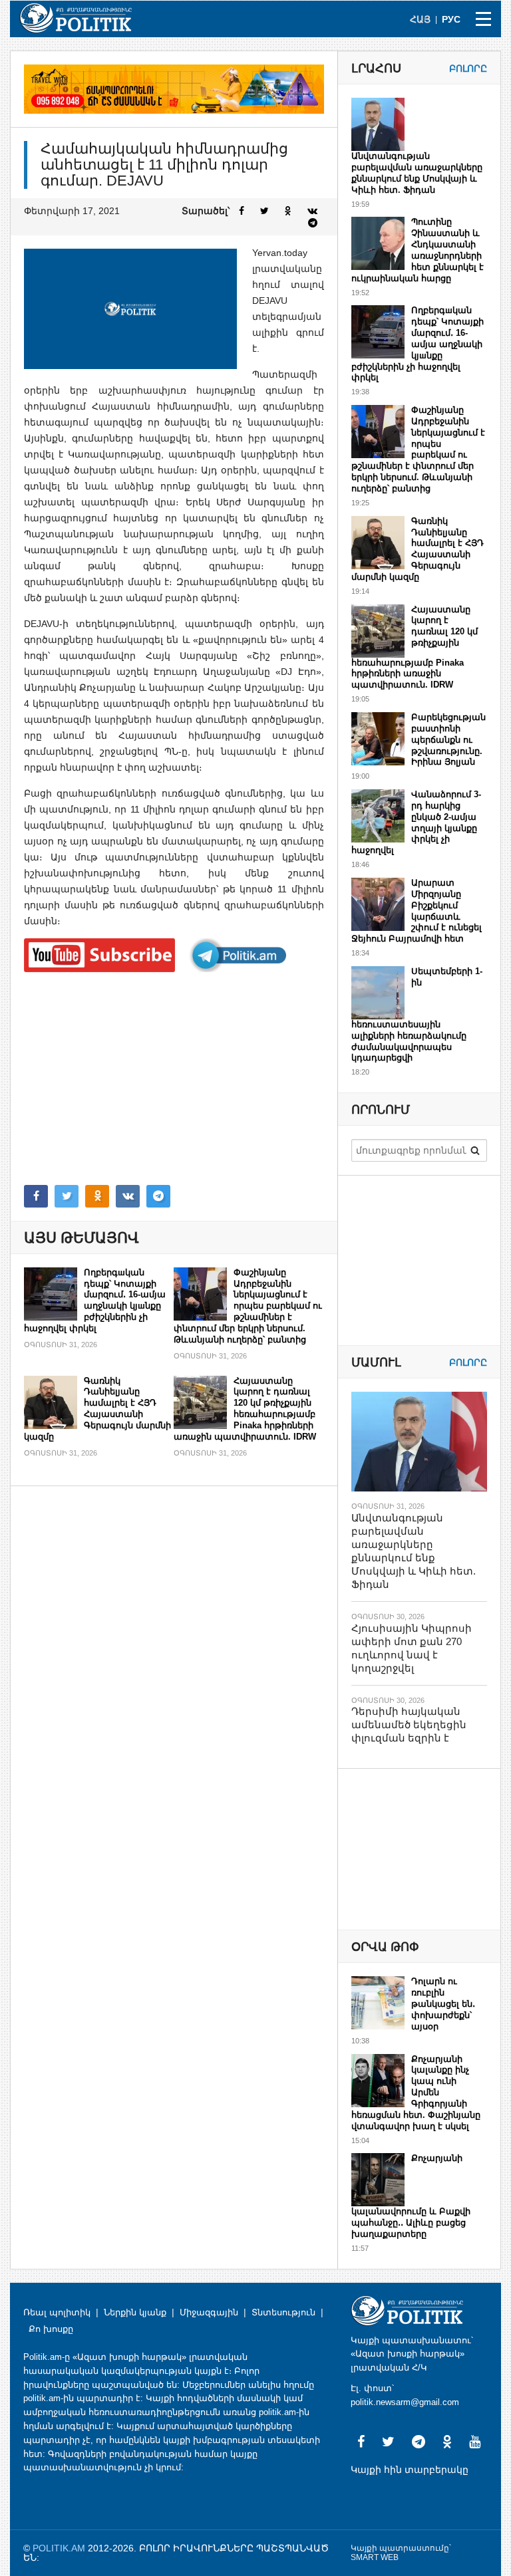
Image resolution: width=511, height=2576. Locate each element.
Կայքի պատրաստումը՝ (401, 2548)
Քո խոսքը (51, 2329)
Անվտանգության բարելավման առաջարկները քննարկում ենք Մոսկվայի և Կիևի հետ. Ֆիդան (417, 173)
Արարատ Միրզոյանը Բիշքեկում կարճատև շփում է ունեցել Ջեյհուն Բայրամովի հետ (417, 911)
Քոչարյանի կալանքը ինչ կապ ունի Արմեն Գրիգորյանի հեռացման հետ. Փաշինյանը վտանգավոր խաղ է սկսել (416, 2093)
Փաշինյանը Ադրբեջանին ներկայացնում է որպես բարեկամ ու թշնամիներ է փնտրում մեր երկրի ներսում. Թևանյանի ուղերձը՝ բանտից (248, 1306)
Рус (451, 19)
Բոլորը (468, 68)
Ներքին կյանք (135, 2312)
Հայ (420, 19)
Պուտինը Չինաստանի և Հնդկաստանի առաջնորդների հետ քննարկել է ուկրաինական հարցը (418, 250)
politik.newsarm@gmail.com (405, 2402)
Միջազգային (209, 2312)
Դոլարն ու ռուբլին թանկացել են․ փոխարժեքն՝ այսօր (443, 2004)
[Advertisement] (174, 1079)
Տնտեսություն (283, 2312)
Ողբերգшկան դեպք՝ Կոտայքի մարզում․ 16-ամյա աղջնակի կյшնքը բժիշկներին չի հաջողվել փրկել (95, 1300)
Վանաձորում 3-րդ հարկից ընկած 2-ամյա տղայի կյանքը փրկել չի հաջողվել (416, 822)
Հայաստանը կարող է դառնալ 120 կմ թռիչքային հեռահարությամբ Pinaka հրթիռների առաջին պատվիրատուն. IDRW (245, 1409)
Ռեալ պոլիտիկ (57, 2312)
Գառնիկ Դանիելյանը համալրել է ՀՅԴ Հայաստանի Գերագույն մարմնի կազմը (97, 1409)
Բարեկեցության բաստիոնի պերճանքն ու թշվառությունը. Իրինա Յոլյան (448, 740)
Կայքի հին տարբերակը (410, 2470)
